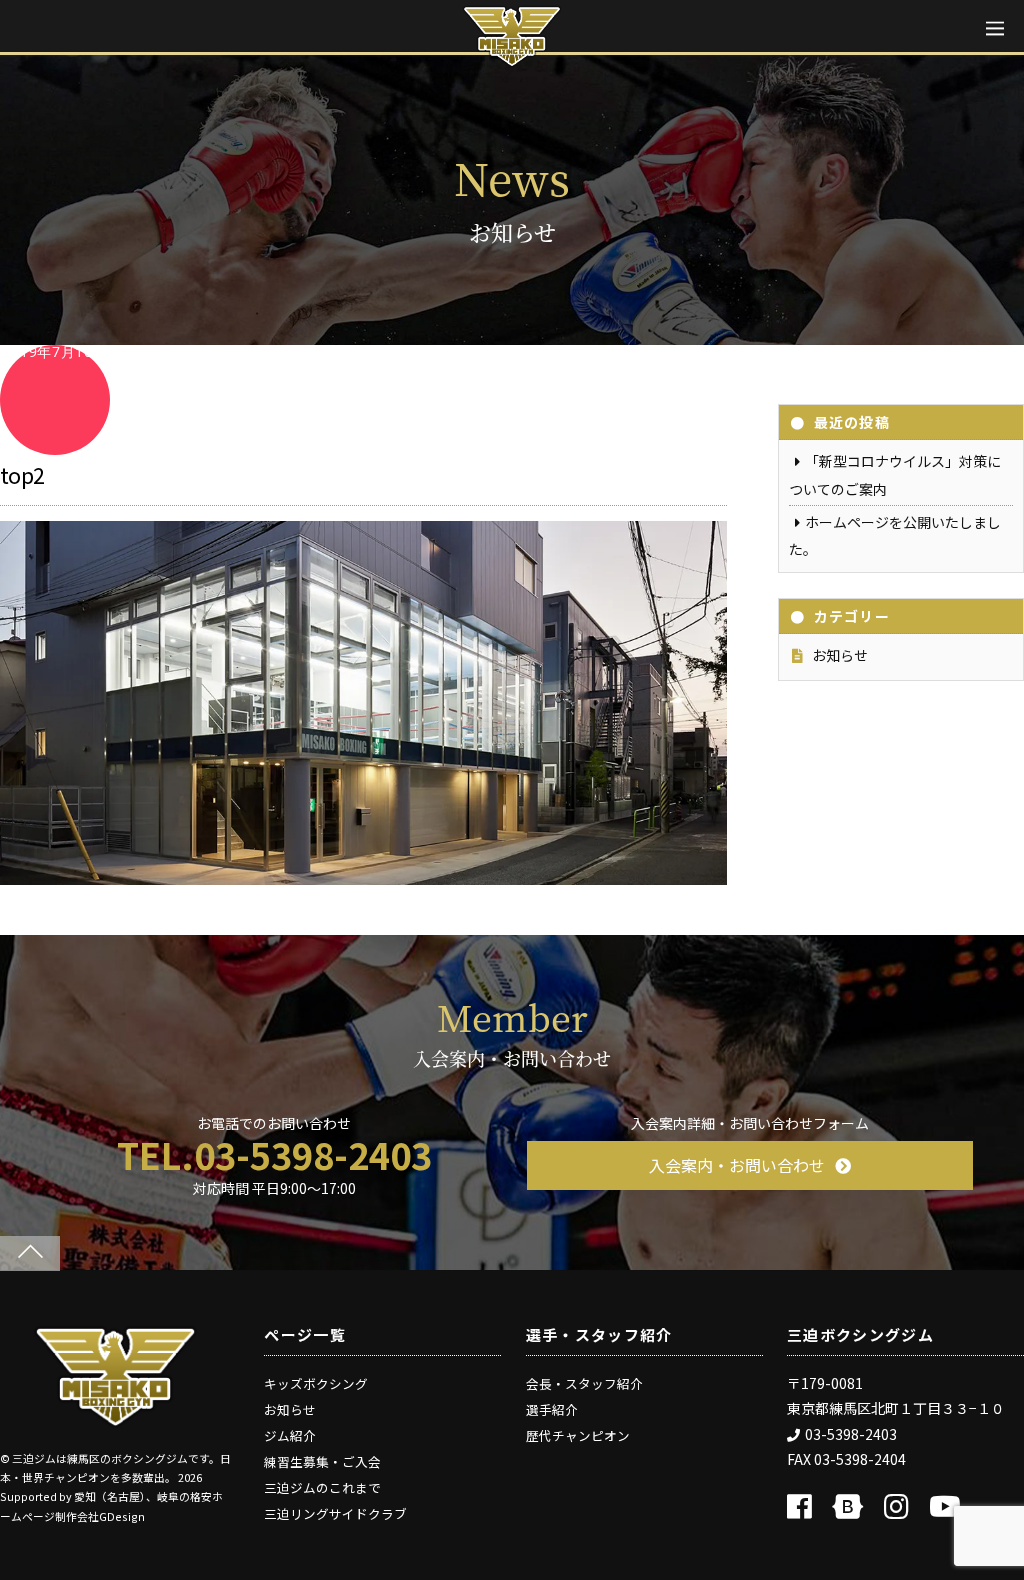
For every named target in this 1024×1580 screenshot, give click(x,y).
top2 (22, 474)
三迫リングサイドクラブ (335, 1513)
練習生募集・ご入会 (322, 1461)
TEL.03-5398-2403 (274, 1154)
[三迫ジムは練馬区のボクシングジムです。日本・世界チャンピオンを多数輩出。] (115, 1420)
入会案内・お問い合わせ (737, 1165)
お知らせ (840, 655)
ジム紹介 (290, 1435)
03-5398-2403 (851, 1434)
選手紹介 (552, 1409)
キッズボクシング (316, 1383)
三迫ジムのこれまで (322, 1487)
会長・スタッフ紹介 (584, 1383)
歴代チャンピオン (578, 1435)
